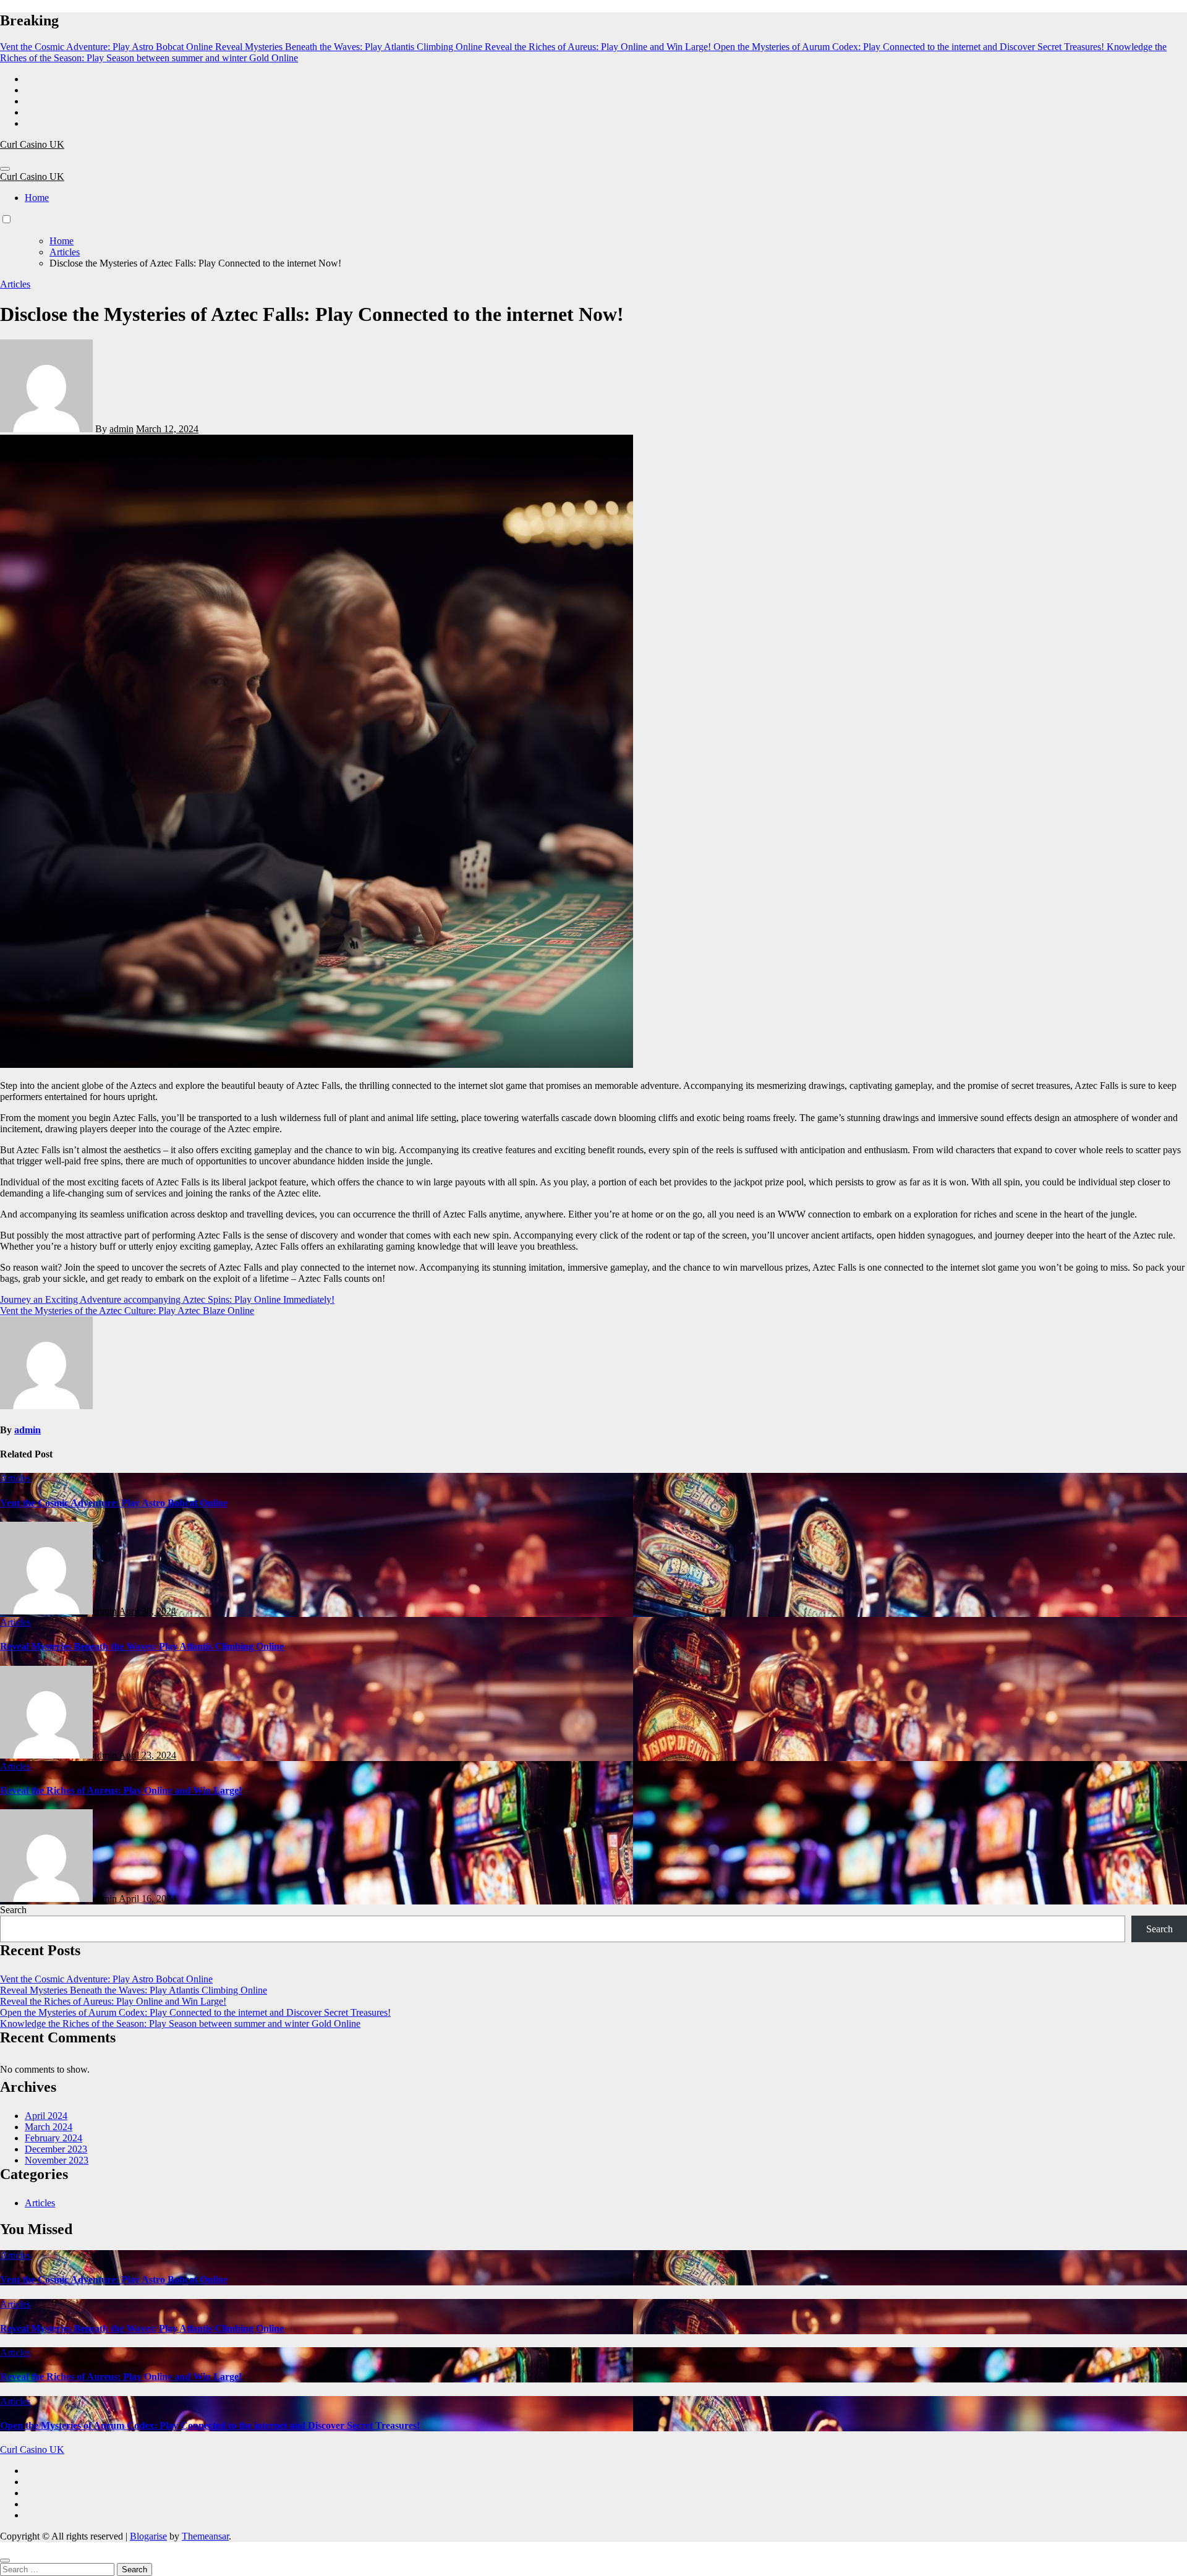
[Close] (5, 2561)
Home (37, 198)
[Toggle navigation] (5, 169)
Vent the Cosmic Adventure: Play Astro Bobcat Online (114, 1503)
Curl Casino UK (32, 144)
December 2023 (56, 2149)
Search (13, 1910)
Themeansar (205, 2536)
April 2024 (46, 2116)
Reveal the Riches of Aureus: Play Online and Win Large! (121, 1790)
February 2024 (53, 2138)
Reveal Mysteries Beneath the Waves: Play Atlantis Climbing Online (142, 1646)
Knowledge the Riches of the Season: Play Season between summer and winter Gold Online (180, 2024)
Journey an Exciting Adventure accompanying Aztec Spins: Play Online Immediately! (167, 1299)
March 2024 (49, 2127)
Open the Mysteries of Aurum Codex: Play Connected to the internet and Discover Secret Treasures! (195, 2012)
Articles (15, 284)
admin (121, 429)
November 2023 (57, 2160)
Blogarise (148, 2536)
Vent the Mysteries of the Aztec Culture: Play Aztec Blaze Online (127, 1311)
